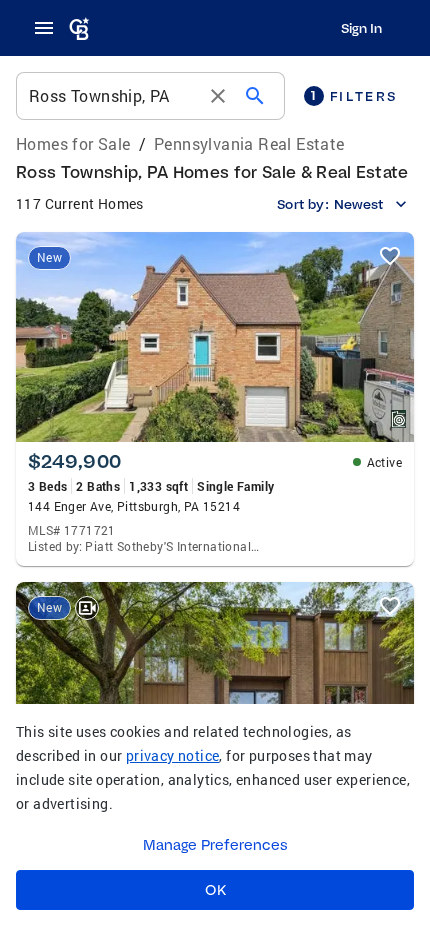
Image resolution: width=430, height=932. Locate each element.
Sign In (361, 28)
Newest (358, 204)
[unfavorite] (390, 256)
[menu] (50, 28)
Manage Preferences (215, 845)
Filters (354, 95)
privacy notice (173, 755)
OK (215, 890)
